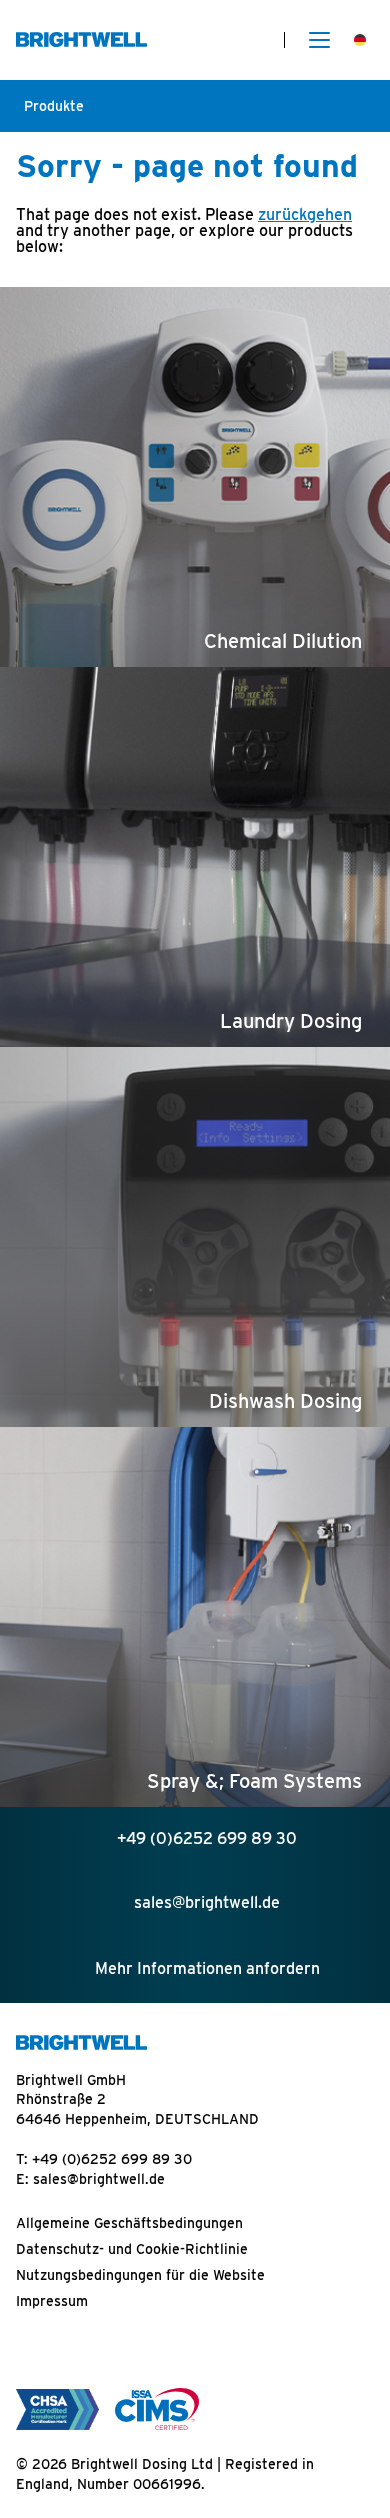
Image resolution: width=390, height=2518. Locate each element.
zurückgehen (305, 214)
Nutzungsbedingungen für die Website (140, 2275)
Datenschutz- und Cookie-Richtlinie (132, 2249)
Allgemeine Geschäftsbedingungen (129, 2223)
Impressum (52, 2301)
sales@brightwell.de (99, 2179)
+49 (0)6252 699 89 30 (112, 2159)
